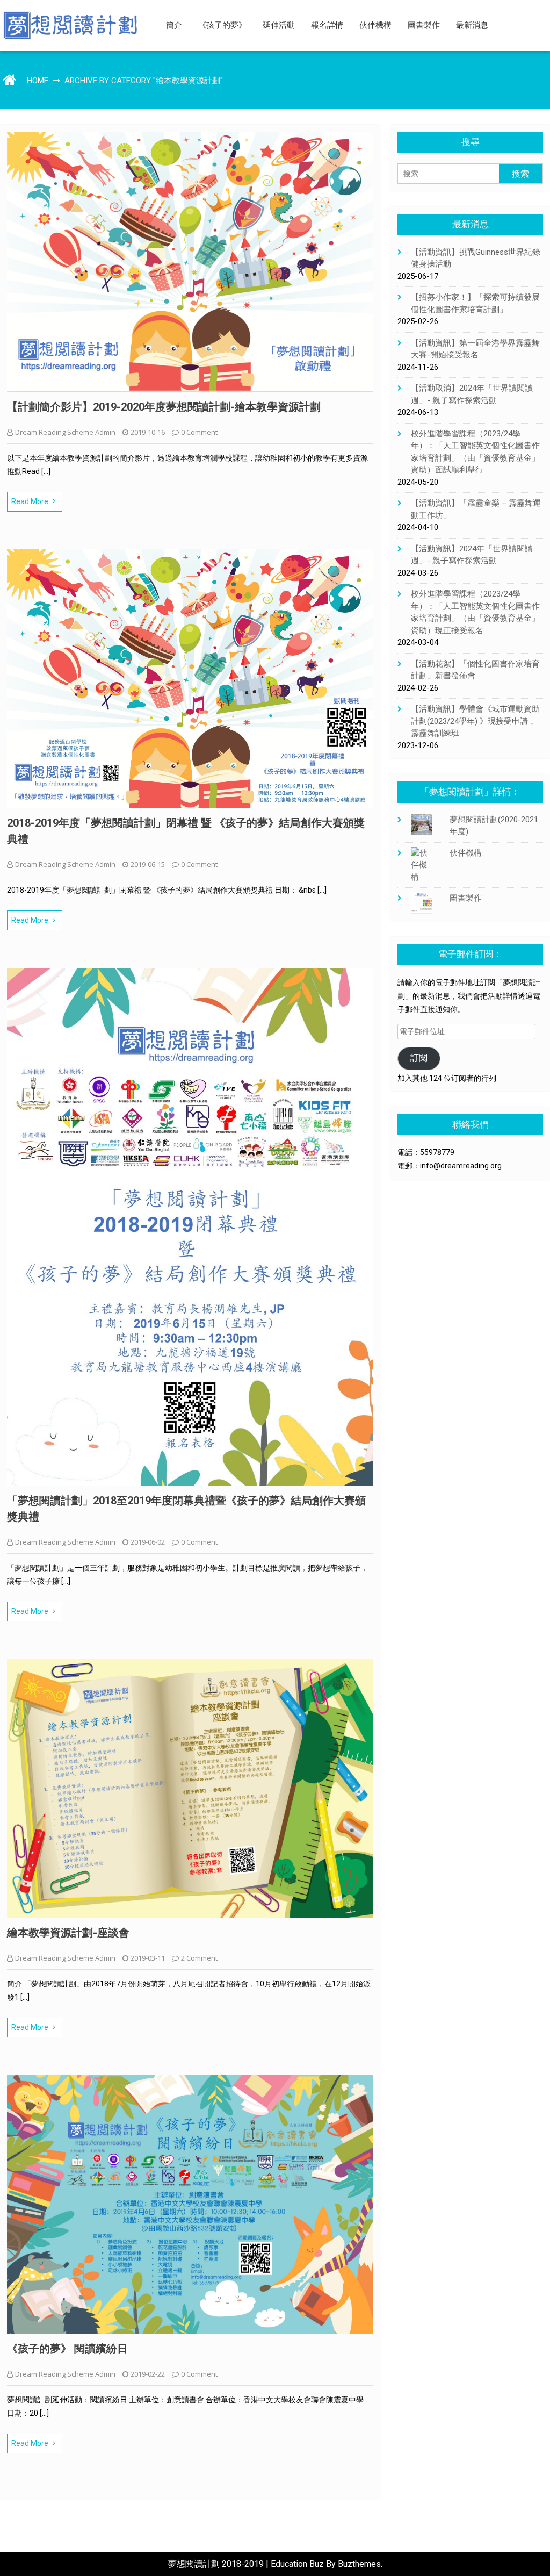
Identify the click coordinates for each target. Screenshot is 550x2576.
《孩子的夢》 (222, 25)
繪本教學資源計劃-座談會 (68, 1933)
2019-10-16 (148, 432)
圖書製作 (424, 25)
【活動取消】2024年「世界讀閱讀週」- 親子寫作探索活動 (472, 394)
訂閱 (419, 1058)
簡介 (174, 25)
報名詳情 (327, 25)
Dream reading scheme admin (65, 432)
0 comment (199, 432)
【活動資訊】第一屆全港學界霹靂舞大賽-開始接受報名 (475, 349)
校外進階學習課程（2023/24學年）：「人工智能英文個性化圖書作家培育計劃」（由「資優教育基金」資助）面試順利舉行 (475, 452)
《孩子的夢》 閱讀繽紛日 (67, 2349)
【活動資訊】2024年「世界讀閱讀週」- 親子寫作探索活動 (472, 555)
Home (38, 81)
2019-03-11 (148, 1958)
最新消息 (472, 25)
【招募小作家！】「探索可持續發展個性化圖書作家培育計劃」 (475, 303)
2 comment (199, 1958)
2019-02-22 (148, 2374)
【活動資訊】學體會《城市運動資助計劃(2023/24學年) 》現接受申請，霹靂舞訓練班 (475, 721)
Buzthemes (359, 2564)
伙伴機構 (375, 25)
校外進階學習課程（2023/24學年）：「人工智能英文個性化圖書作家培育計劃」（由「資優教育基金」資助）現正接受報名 (475, 612)
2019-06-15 (148, 864)
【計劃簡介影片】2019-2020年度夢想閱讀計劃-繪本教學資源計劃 (164, 407)
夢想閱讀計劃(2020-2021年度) (494, 826)
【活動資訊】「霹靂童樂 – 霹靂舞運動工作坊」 (476, 509)
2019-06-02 (148, 1542)
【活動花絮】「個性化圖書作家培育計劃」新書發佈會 (475, 670)
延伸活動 (279, 25)
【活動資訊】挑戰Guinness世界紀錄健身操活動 (476, 258)
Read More (30, 501)
